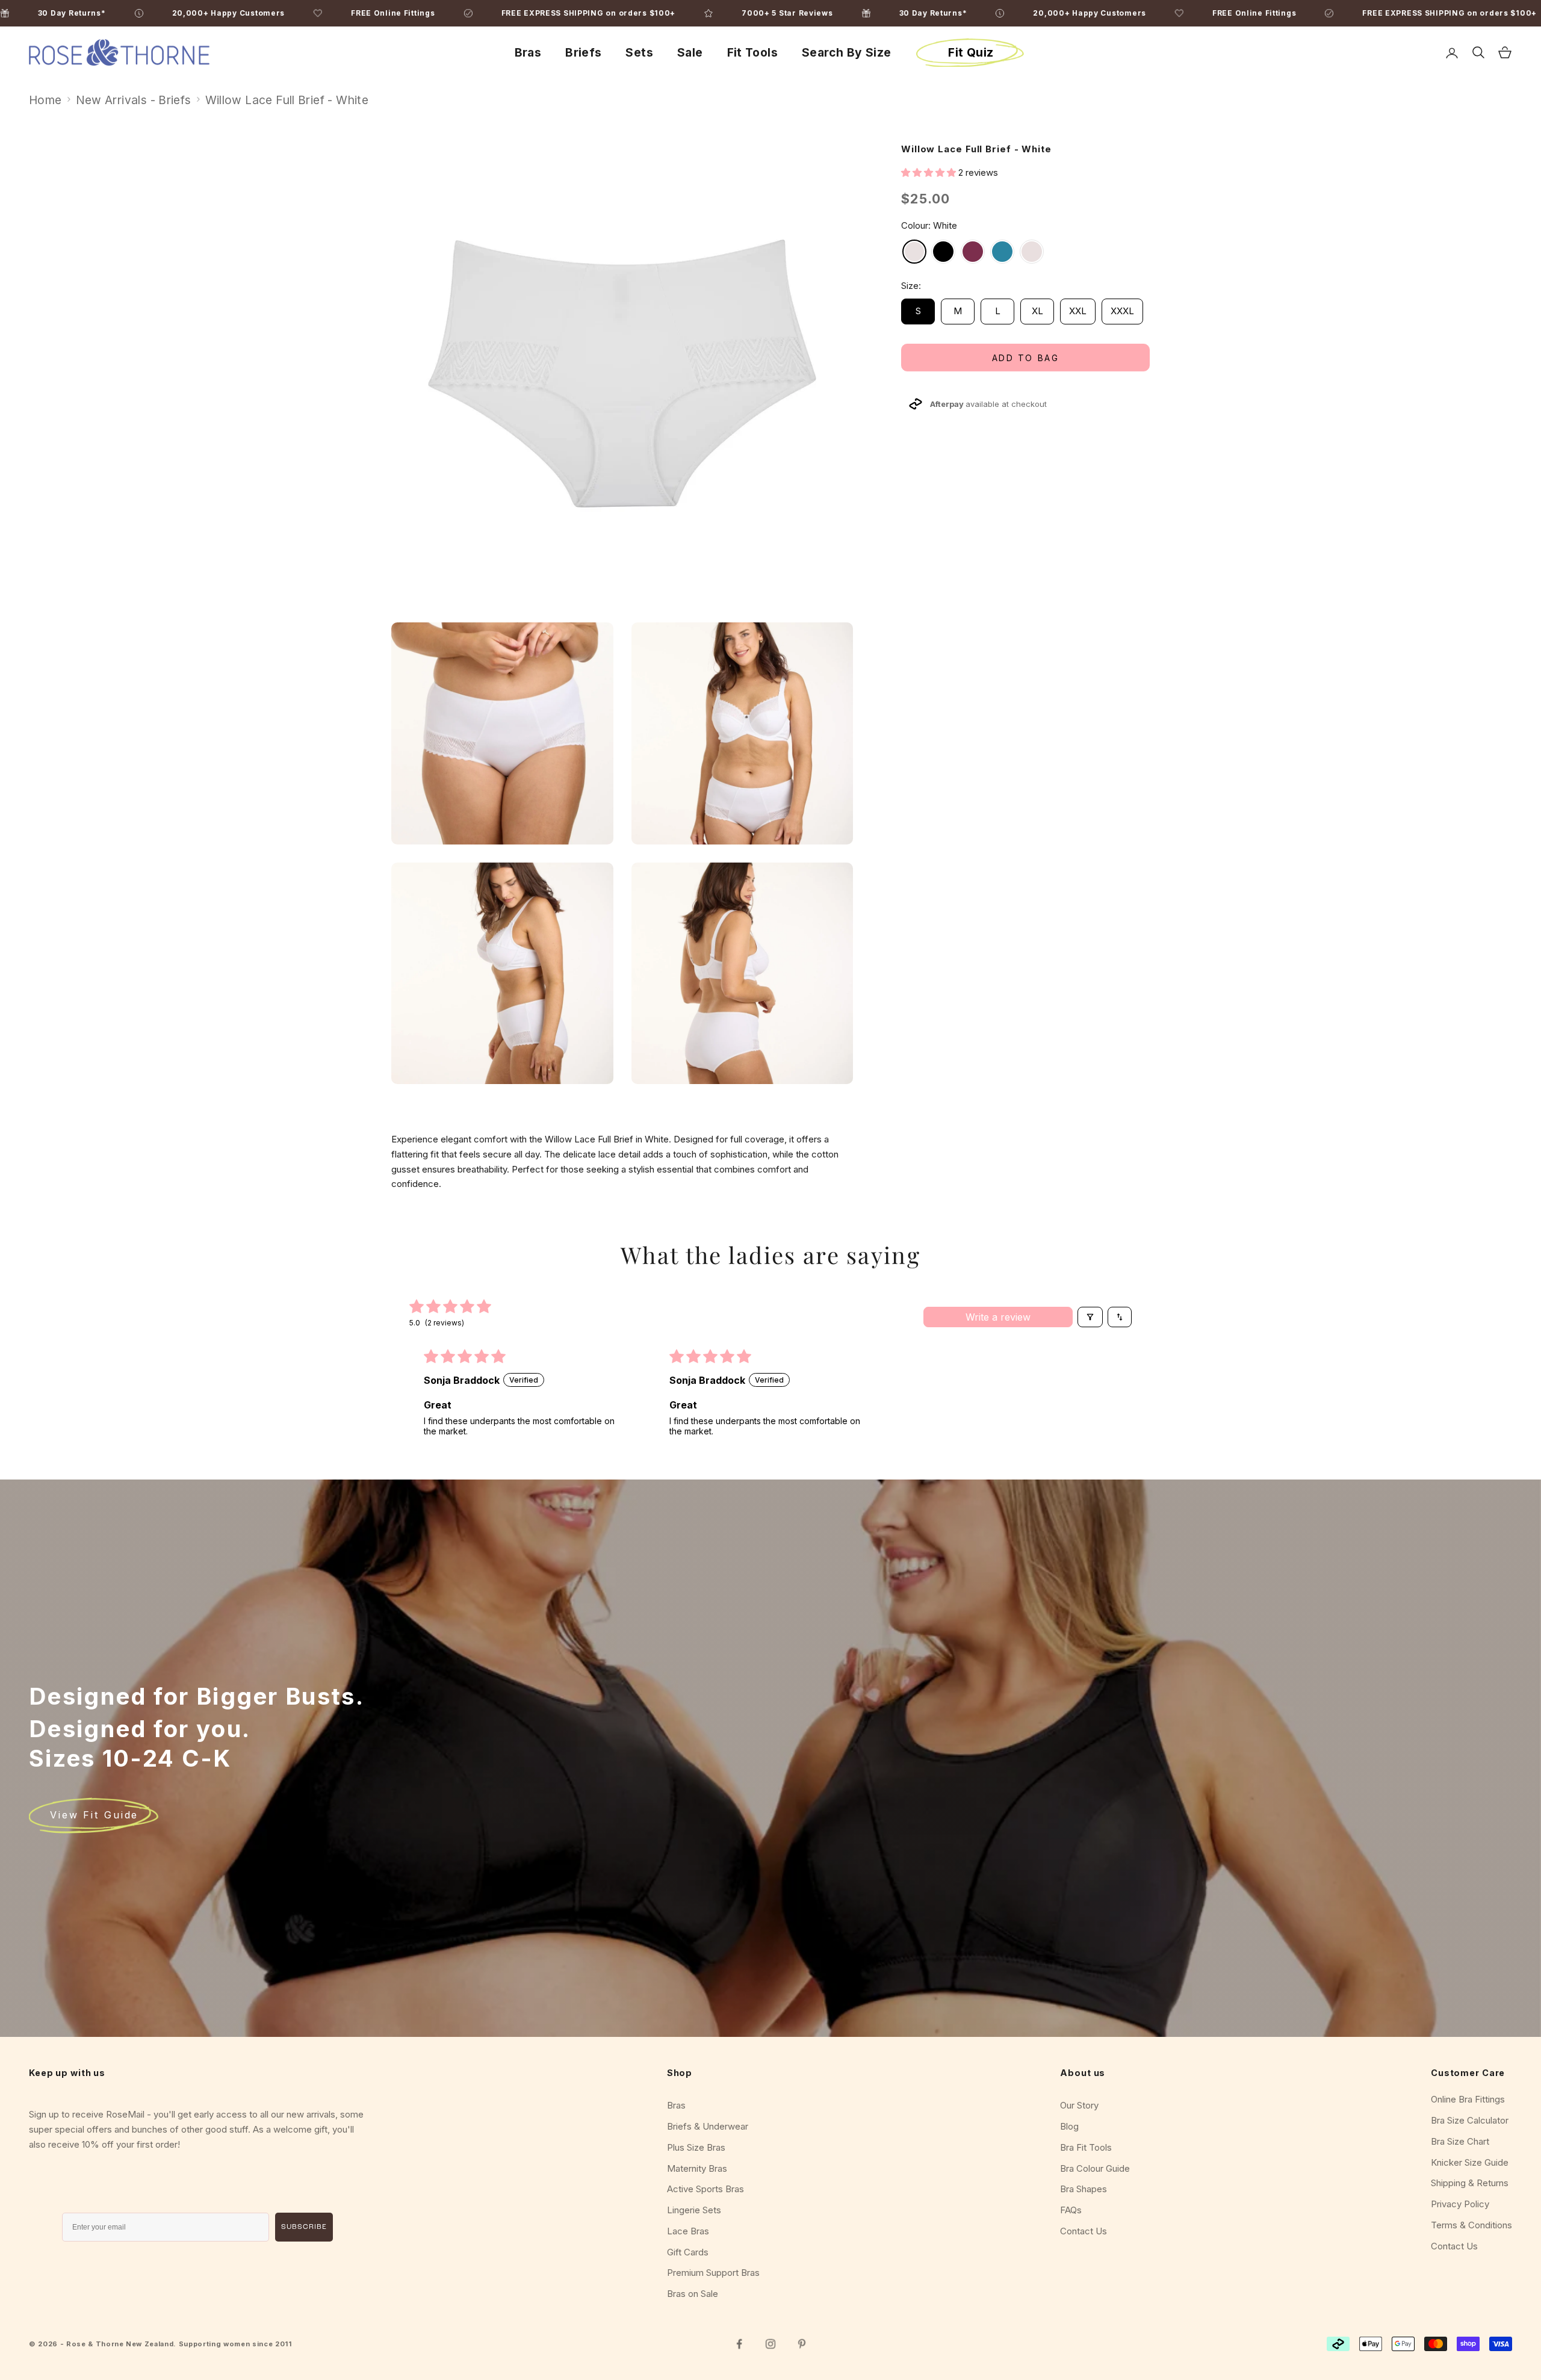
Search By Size (846, 52)
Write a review (998, 1317)
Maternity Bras (697, 2168)
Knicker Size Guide (1470, 2162)
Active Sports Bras (705, 2189)
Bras (528, 52)
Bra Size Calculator (1470, 2120)
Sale (690, 52)
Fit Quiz (971, 52)
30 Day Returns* (1098, 13)
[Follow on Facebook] (739, 2344)
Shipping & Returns (1470, 2183)
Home (45, 100)
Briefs (583, 52)
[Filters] (1090, 1317)
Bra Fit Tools (1086, 2147)
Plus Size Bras (696, 2147)
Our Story (1079, 2105)
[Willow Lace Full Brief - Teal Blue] (1002, 252)
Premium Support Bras (713, 2273)
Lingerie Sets (694, 2210)
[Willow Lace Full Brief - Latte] (1032, 252)
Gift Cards (688, 2252)
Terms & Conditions (1471, 2225)
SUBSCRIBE (304, 2227)
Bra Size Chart (1460, 2141)
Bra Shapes (1084, 2189)
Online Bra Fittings (1468, 2099)
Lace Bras (688, 2231)
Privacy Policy (1460, 2204)
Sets (639, 52)
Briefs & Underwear (708, 2126)
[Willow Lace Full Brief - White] (914, 252)
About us (1083, 2073)
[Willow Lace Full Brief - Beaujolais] (973, 252)
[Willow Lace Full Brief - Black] (943, 252)
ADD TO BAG (1025, 358)
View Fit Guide (94, 1815)
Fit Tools (752, 52)
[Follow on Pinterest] (802, 2344)
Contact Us (1084, 2231)
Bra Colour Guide (1095, 2168)
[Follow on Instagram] (770, 2344)
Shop (680, 2073)
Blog (1069, 2126)
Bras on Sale (693, 2294)
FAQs (1071, 2210)
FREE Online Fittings (1419, 13)
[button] (930, 172)
